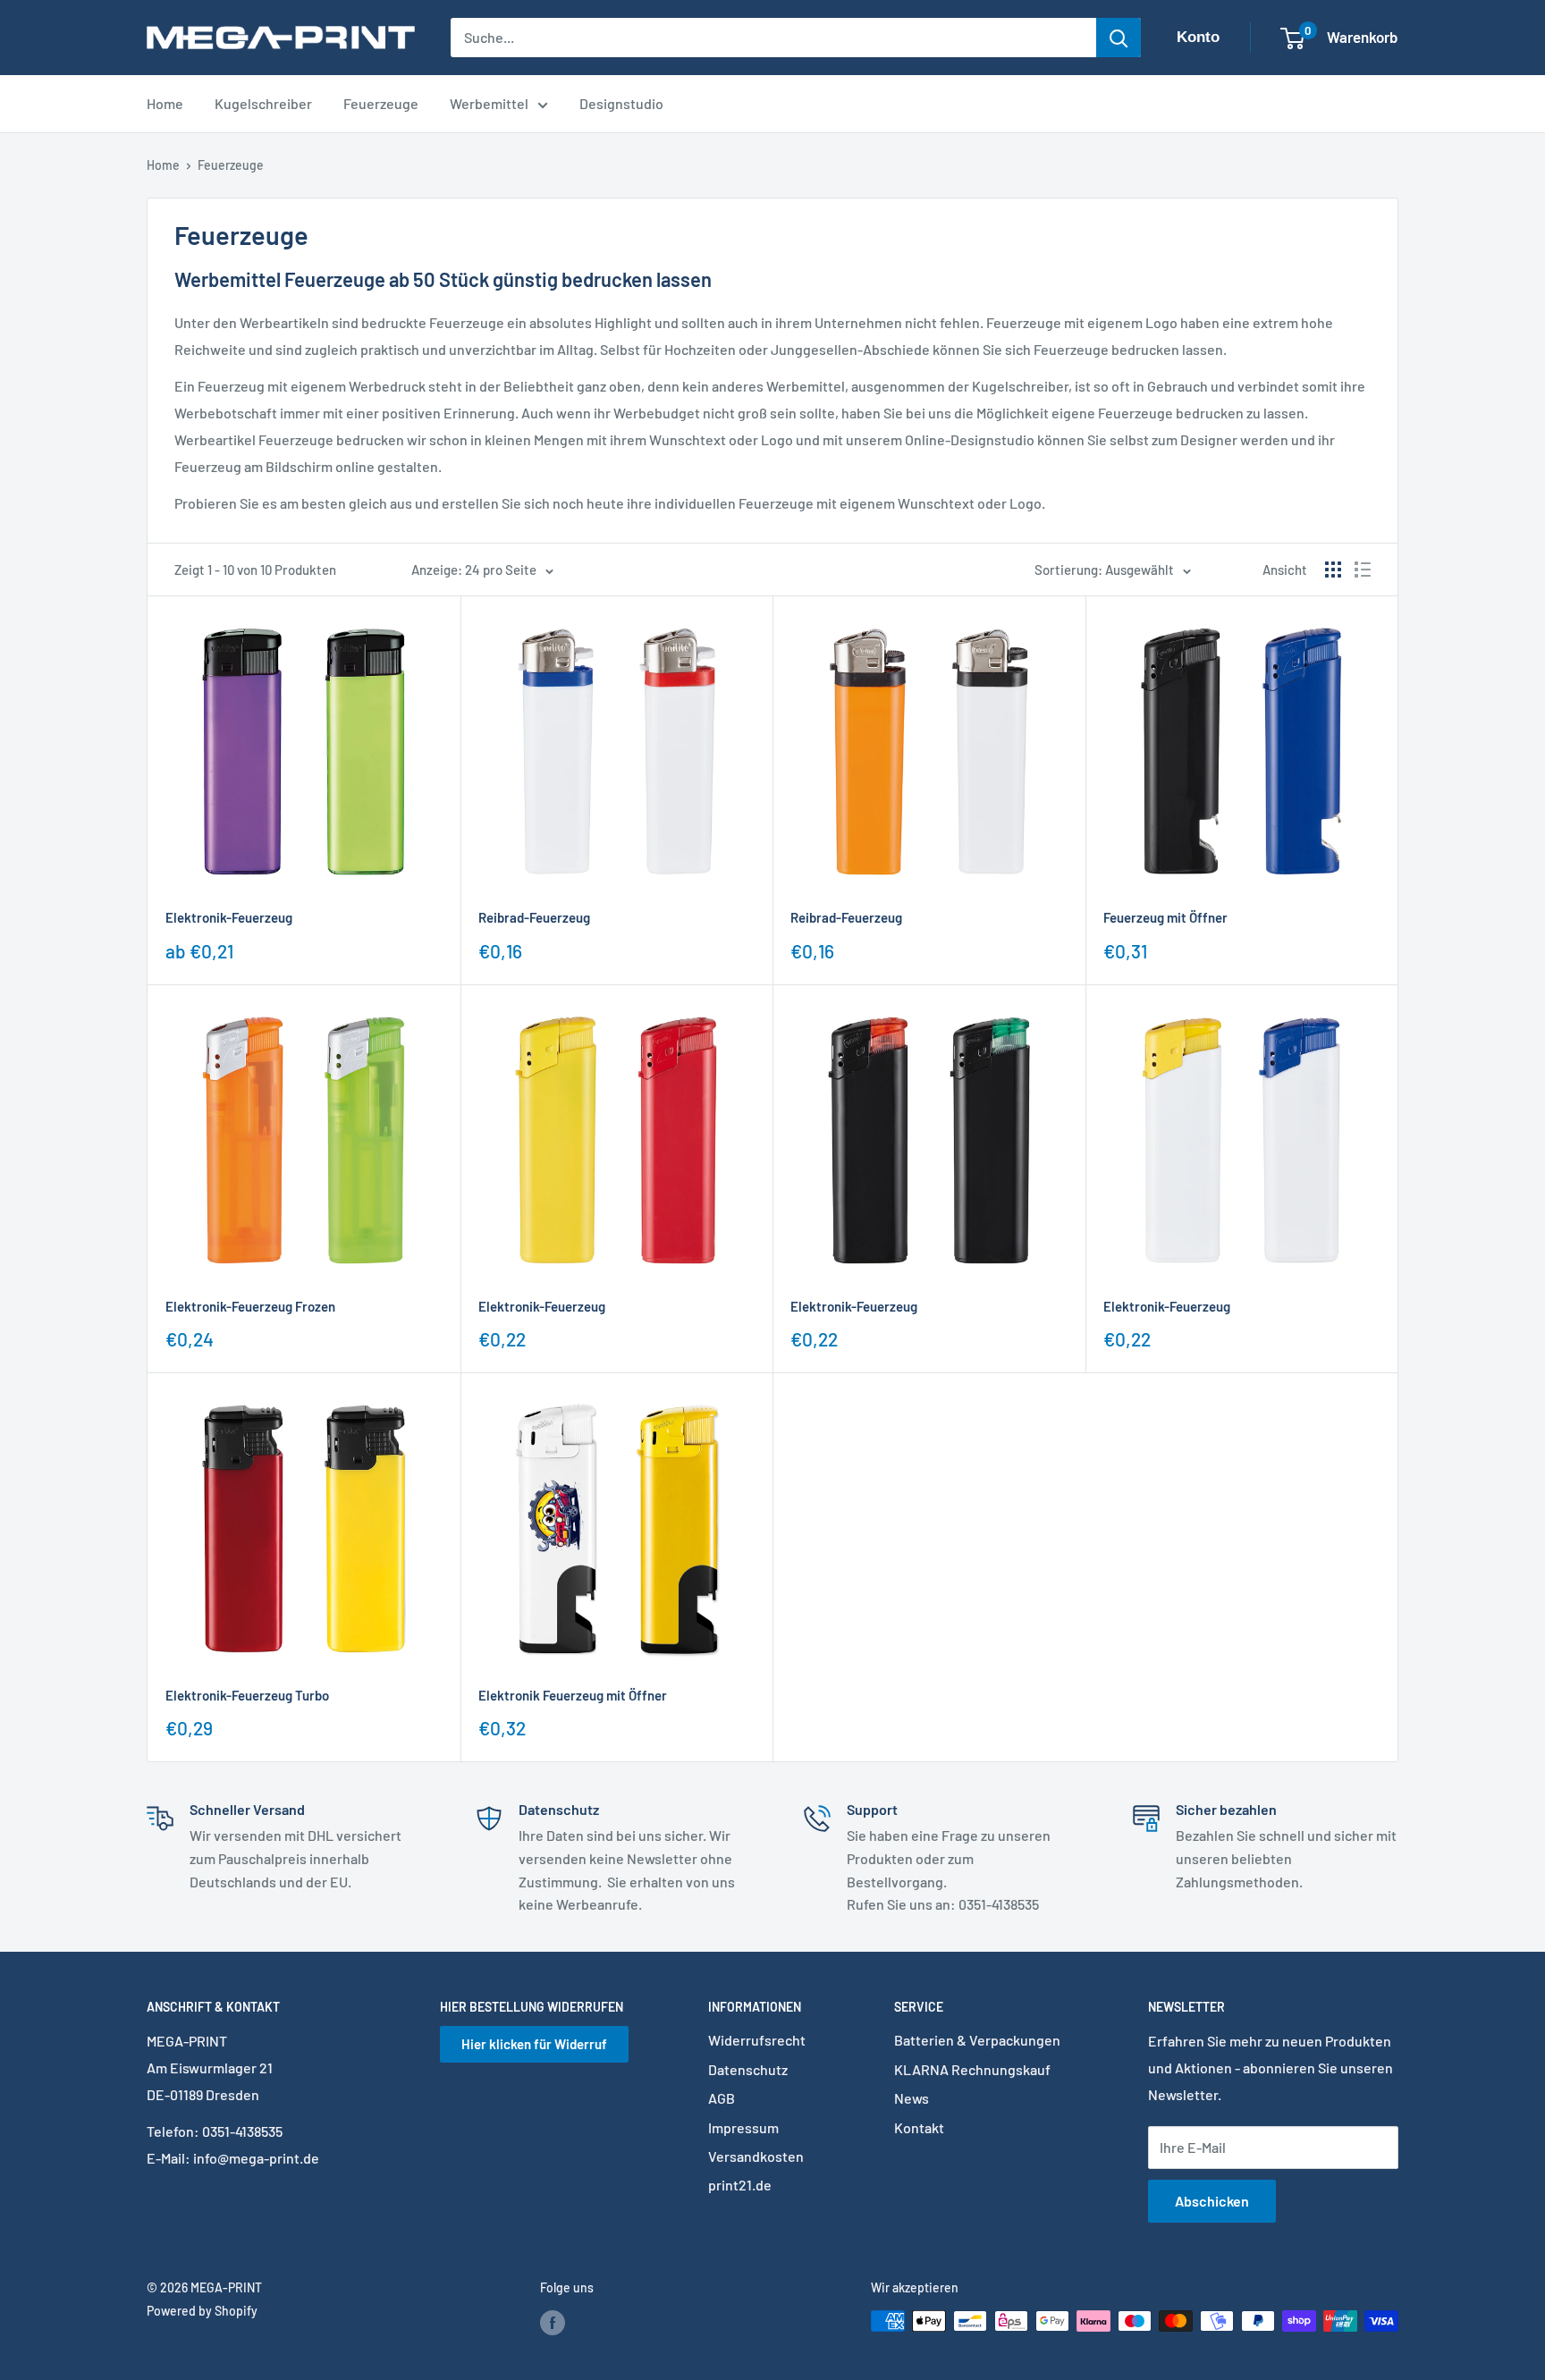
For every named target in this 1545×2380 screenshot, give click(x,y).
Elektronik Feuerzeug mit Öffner (573, 1695)
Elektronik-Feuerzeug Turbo (247, 1695)
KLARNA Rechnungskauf (972, 2069)
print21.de (740, 2185)
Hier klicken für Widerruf (534, 2044)
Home (165, 103)
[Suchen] (1119, 38)
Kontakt (919, 2127)
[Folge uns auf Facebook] (553, 2323)
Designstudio (621, 103)
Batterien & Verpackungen (977, 2040)
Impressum (743, 2127)
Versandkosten (756, 2156)
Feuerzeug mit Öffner (1165, 917)
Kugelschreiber (263, 103)
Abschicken (1212, 2201)
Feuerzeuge (381, 103)
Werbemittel (489, 103)
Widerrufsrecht (757, 2040)
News (912, 2098)
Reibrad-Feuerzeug (534, 917)
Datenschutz (748, 2069)
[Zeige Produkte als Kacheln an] (1333, 570)
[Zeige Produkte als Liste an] (1363, 570)
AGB (722, 2098)
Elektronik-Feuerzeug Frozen (250, 1306)
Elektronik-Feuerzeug (229, 917)
